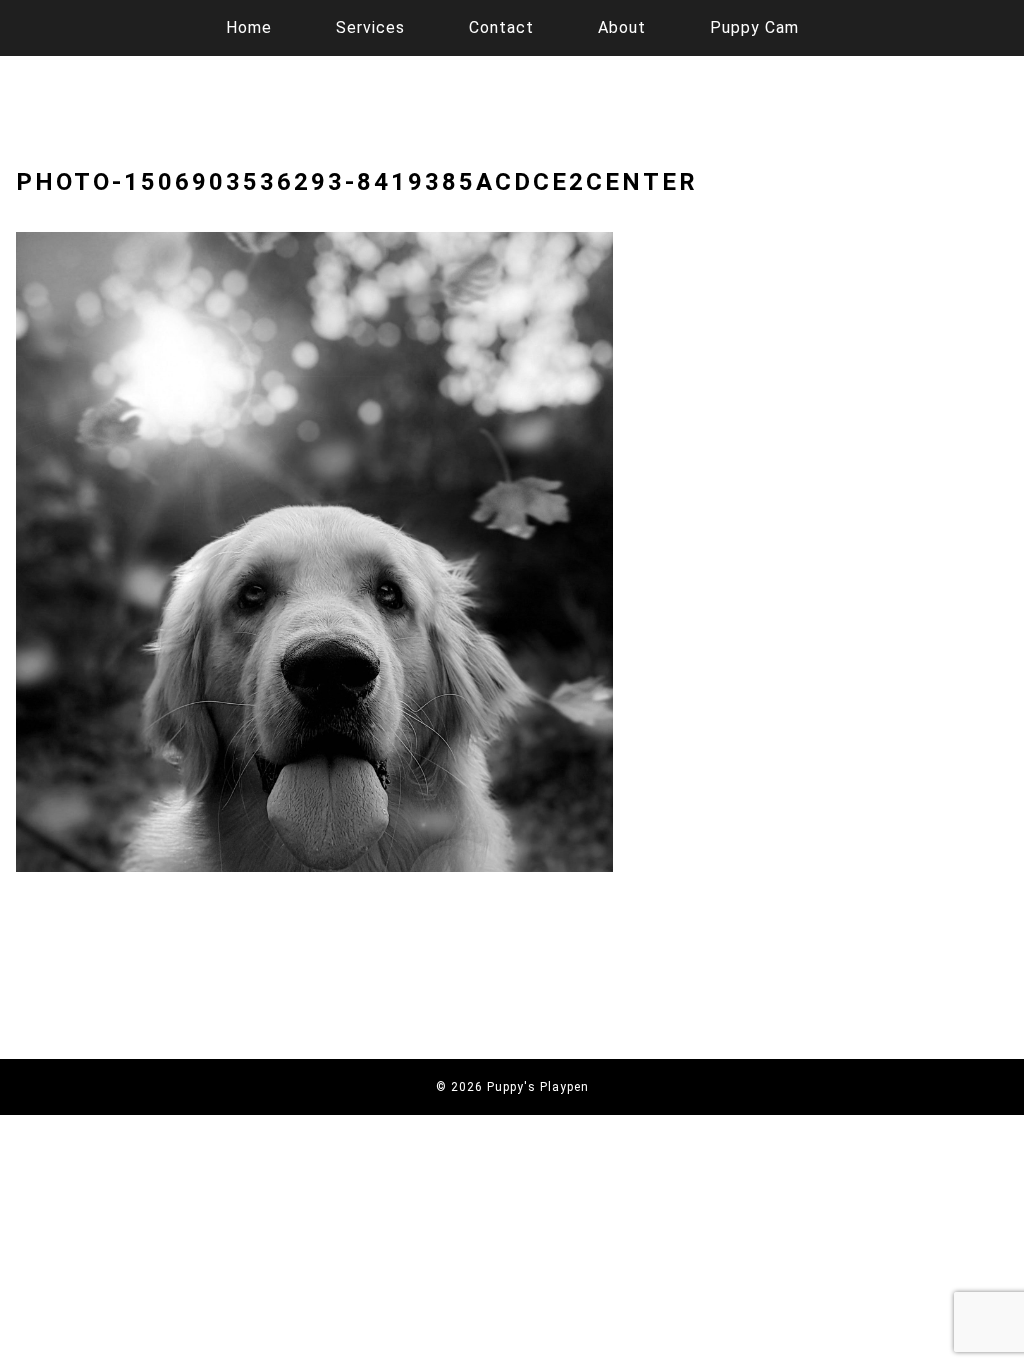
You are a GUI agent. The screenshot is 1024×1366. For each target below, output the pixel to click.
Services (370, 27)
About (622, 27)
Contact (501, 27)
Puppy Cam (754, 27)
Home (249, 27)
